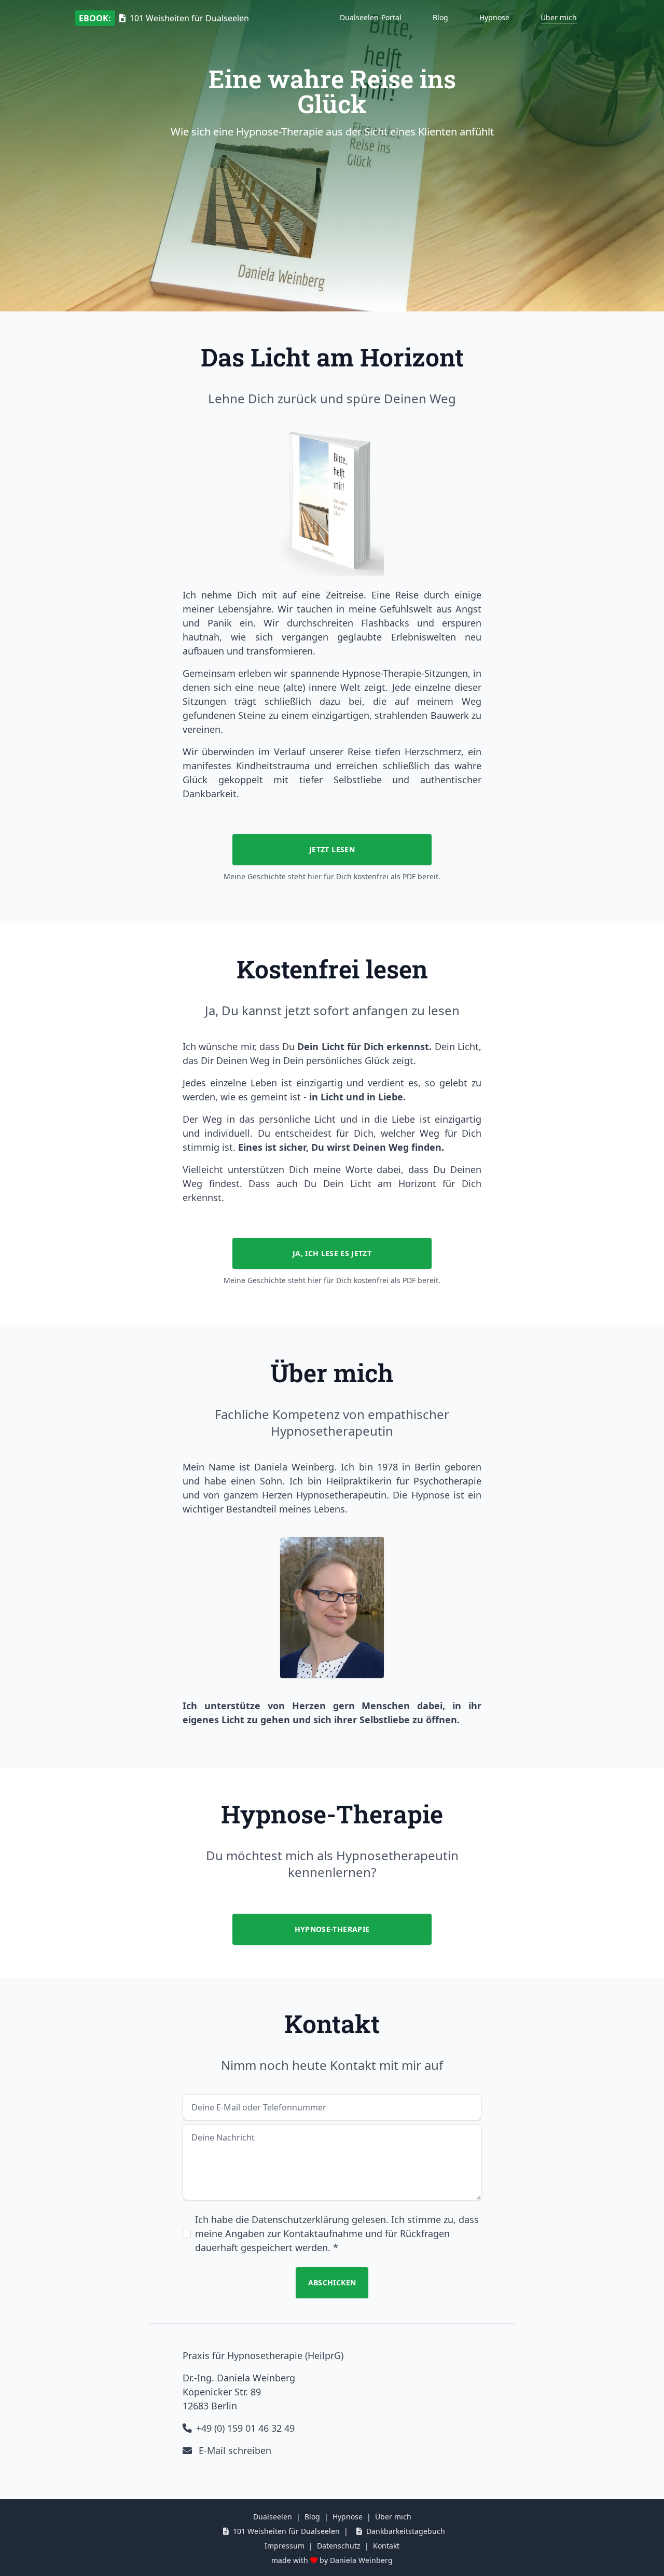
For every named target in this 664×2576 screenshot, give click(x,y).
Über (559, 17)
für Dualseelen (164, 18)
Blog (440, 17)
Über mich (393, 2517)
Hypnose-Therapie (332, 1929)
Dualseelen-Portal (371, 17)
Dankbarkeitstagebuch (406, 2531)
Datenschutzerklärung (300, 2219)
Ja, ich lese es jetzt (332, 1253)
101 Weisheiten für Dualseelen (286, 2531)
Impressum (285, 2546)
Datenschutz (339, 2546)
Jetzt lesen (332, 849)
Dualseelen (273, 2517)
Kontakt (386, 2546)
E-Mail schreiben (234, 2450)
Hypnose (494, 17)
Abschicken (332, 2282)
